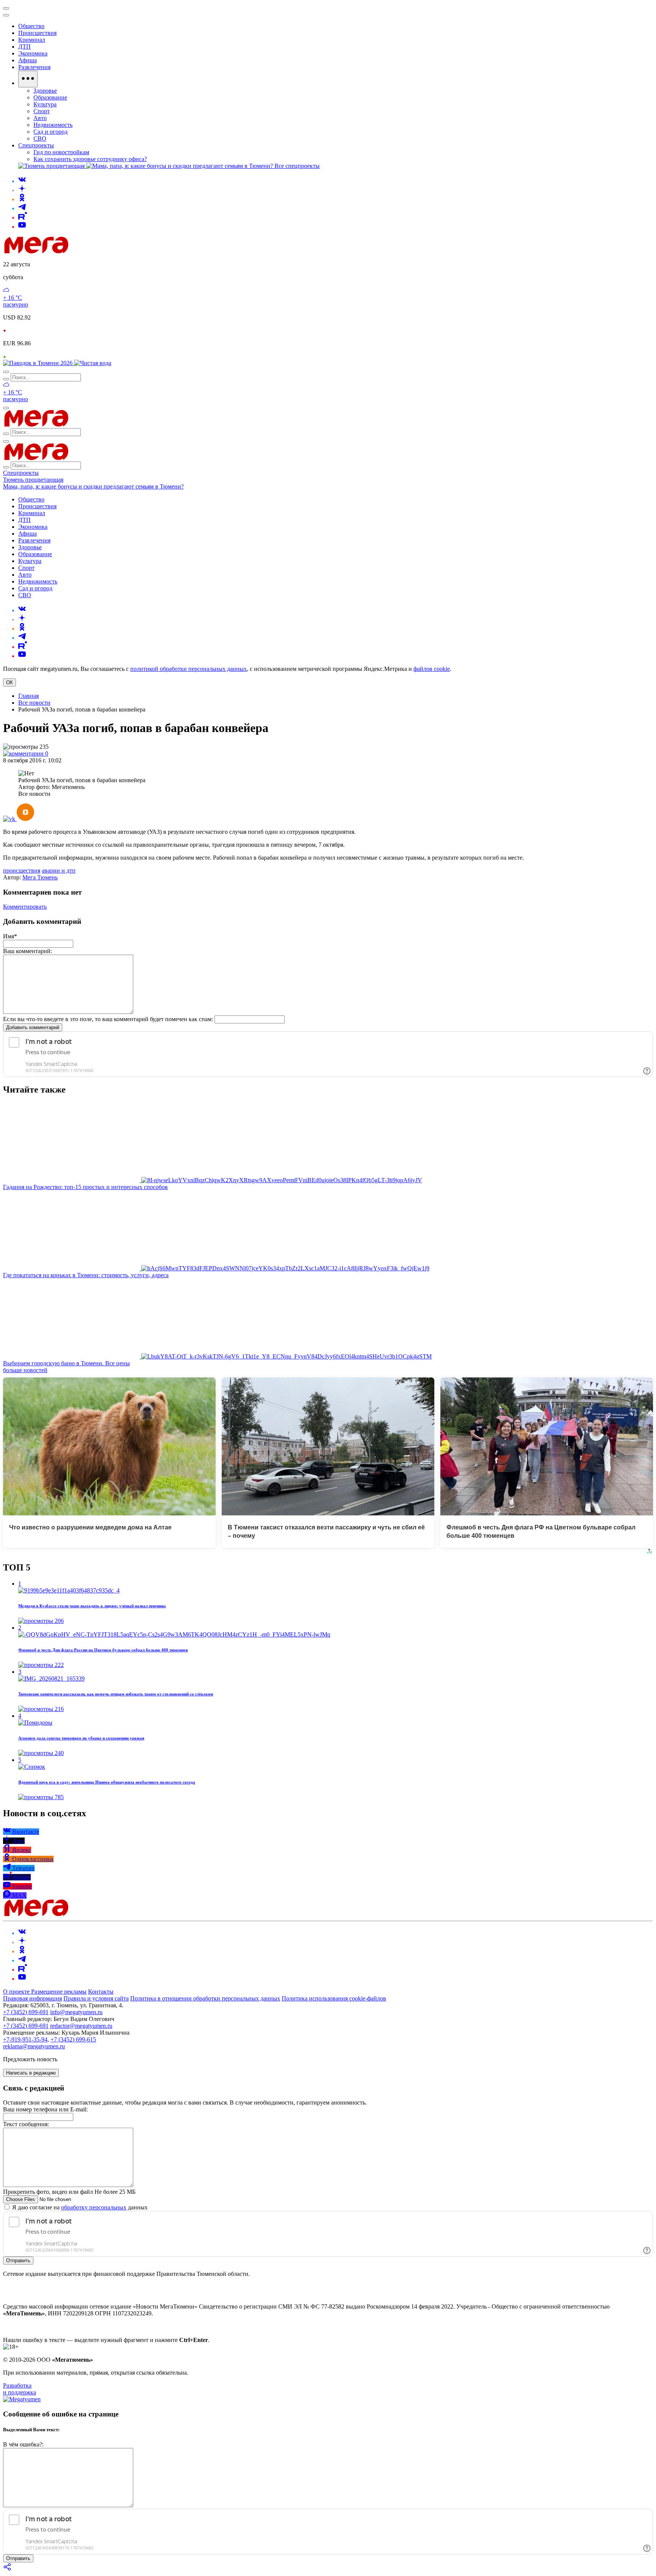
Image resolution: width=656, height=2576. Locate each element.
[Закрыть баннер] (6, 8)
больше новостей (25, 1370)
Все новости (34, 703)
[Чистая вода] (93, 363)
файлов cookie (432, 669)
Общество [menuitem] (31, 26)
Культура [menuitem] (45, 104)
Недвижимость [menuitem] (53, 125)
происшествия (22, 871)
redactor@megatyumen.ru (81, 2026)
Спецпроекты (21, 473)
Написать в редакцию (31, 2073)
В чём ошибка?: (23, 2444)
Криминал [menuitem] (32, 40)
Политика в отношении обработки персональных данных (205, 1998)
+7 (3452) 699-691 (26, 2012)
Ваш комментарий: (28, 951)
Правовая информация (32, 1998)
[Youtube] (22, 227)
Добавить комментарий (33, 1027)
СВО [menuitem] (40, 138)
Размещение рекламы (59, 1992)
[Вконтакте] (22, 181)
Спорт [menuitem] (42, 111)
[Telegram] (22, 208)
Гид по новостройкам (61, 152)
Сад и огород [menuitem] (50, 132)
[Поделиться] (8, 2569)
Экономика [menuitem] (33, 53)
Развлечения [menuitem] (34, 67)
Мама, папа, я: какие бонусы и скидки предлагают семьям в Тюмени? (93, 486)
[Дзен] (22, 190)
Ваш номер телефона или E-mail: (45, 2109)
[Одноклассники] (22, 199)
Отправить (18, 2261)
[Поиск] (6, 372)
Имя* (10, 936)
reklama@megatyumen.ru (34, 2046)
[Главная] (90, 251)
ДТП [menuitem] (24, 47)
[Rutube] (23, 217)
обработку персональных (94, 2207)
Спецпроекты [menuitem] (36, 145)
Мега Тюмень (40, 877)
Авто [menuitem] (40, 118)
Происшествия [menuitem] (37, 33)
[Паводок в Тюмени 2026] (39, 363)
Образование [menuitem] (50, 97)
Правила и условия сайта (96, 1998)
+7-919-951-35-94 (25, 2039)
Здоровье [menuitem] (45, 91)
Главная (28, 696)
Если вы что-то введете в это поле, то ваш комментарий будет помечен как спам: (108, 1019)
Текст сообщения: (26, 2124)
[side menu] (6, 15)
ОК (9, 682)
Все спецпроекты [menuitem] (297, 166)
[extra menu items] (28, 79)
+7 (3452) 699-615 (73, 2039)
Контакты (101, 1992)
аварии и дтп (59, 871)
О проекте (17, 1992)
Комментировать (25, 907)
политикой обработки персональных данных (188, 669)
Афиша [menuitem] (28, 60)
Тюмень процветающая (33, 480)
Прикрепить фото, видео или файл (69, 2192)
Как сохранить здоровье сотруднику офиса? (90, 159)
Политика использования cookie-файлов (334, 1998)
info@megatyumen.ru (76, 2012)
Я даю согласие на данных (79, 2207)
